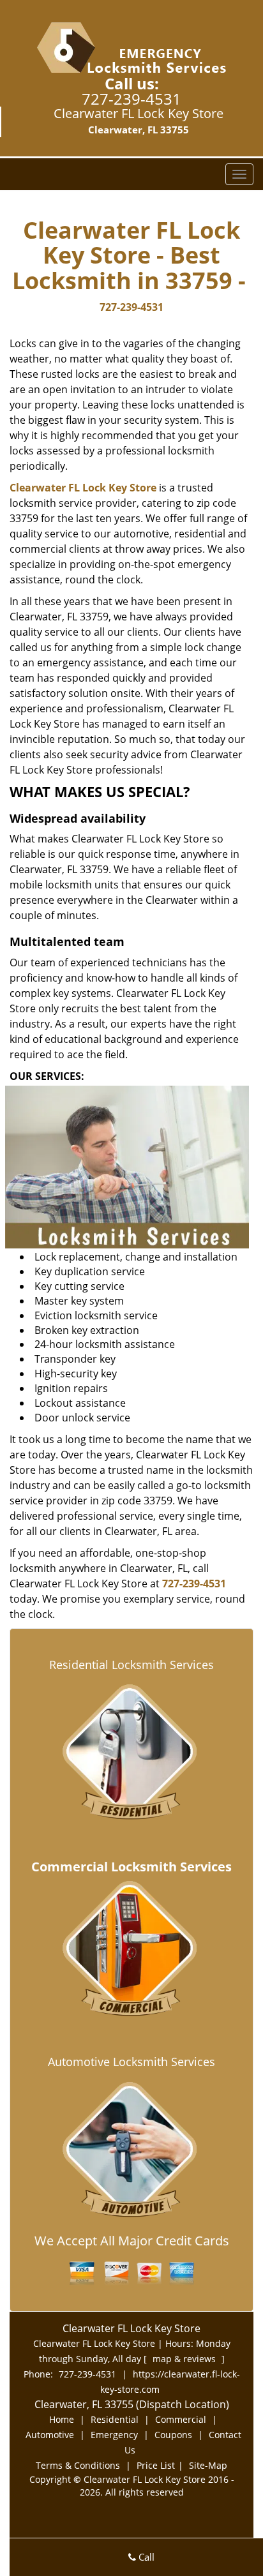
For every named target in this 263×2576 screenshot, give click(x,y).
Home (62, 2419)
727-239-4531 (131, 99)
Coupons (173, 2435)
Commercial (181, 2419)
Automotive (50, 2435)
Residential (115, 2419)
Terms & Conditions (78, 2465)
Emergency (114, 2435)
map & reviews (185, 2359)
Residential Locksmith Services (131, 1665)
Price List (156, 2465)
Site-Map (208, 2465)
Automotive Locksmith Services (131, 2062)
